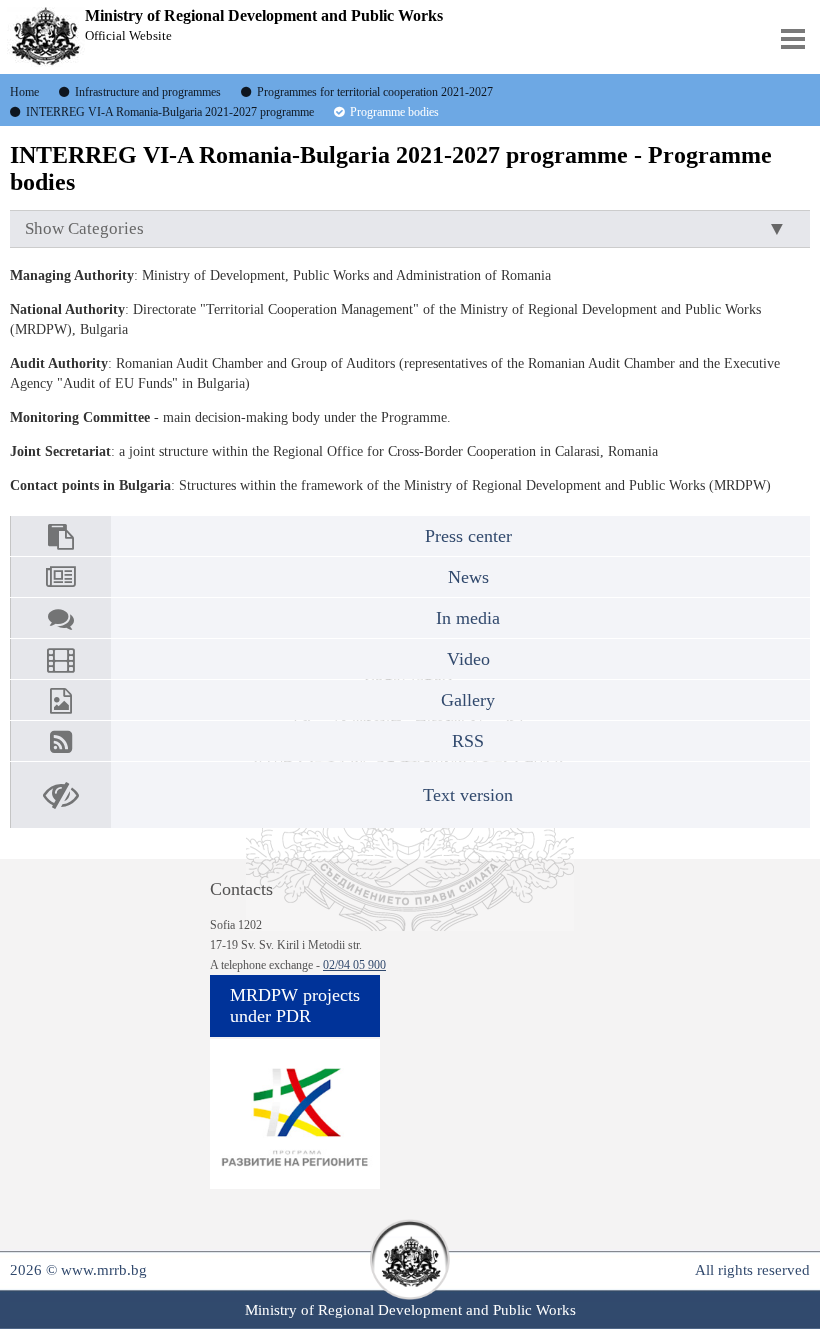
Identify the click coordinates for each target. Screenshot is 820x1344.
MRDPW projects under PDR (295, 1005)
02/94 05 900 (354, 965)
